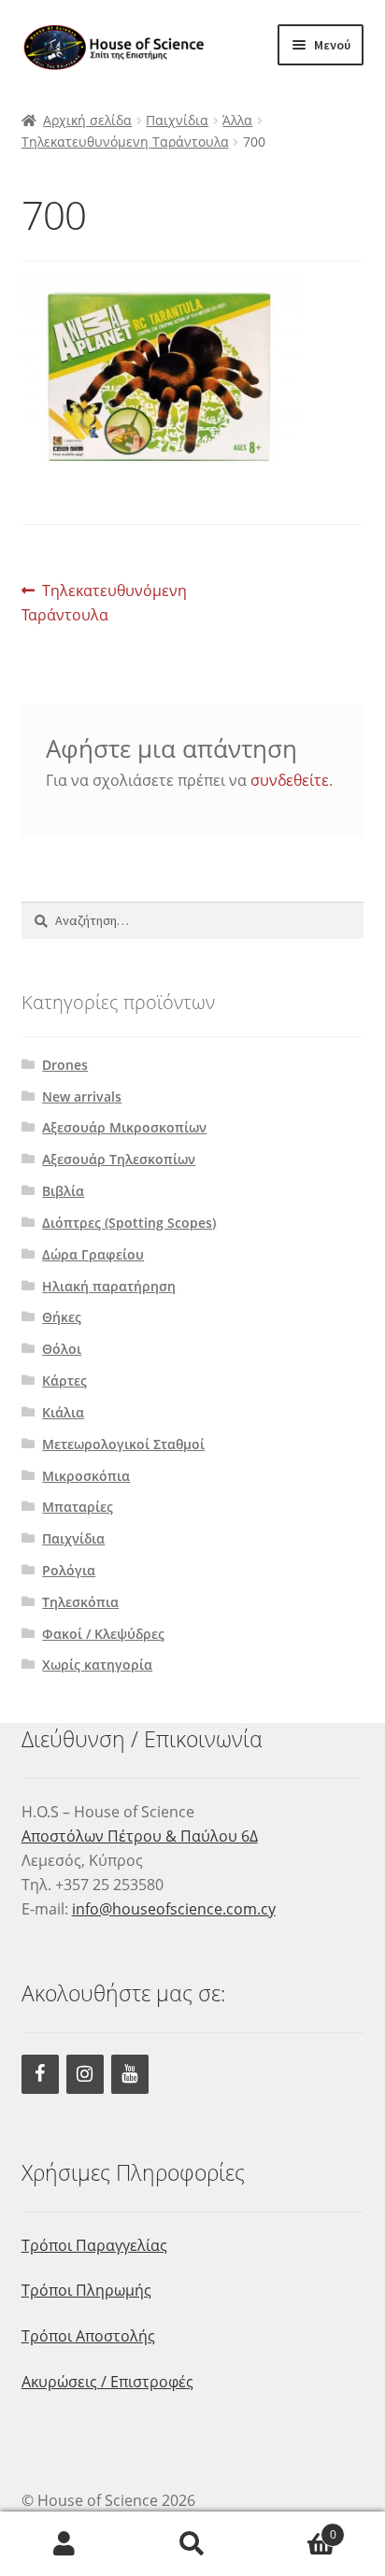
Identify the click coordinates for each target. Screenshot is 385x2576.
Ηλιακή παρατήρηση (109, 1286)
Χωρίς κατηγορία (97, 1665)
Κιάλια (63, 1412)
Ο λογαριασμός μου (64, 2544)
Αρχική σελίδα (87, 120)
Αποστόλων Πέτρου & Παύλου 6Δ (140, 1836)
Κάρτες (64, 1381)
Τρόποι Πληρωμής (86, 2290)
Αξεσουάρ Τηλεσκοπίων (119, 1159)
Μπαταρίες (78, 1507)
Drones (65, 1065)
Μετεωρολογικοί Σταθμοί (123, 1444)
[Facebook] (40, 2074)
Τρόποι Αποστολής (88, 2336)
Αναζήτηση (192, 2544)
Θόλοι (62, 1349)
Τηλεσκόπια (80, 1602)
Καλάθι (297, 2528)
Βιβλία (63, 1191)
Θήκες (62, 1317)
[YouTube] (130, 2074)
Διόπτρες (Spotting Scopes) (129, 1223)
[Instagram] (85, 2074)
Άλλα (237, 120)
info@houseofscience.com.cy (174, 1909)
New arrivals (82, 1096)
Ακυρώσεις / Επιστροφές (107, 2382)
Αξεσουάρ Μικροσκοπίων (124, 1127)
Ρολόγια (69, 1570)
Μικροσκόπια (86, 1476)
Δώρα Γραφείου (93, 1254)
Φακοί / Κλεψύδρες (103, 1634)
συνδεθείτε (290, 780)
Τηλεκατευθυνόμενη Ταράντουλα (125, 142)
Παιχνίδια (177, 120)
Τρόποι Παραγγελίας (94, 2245)
